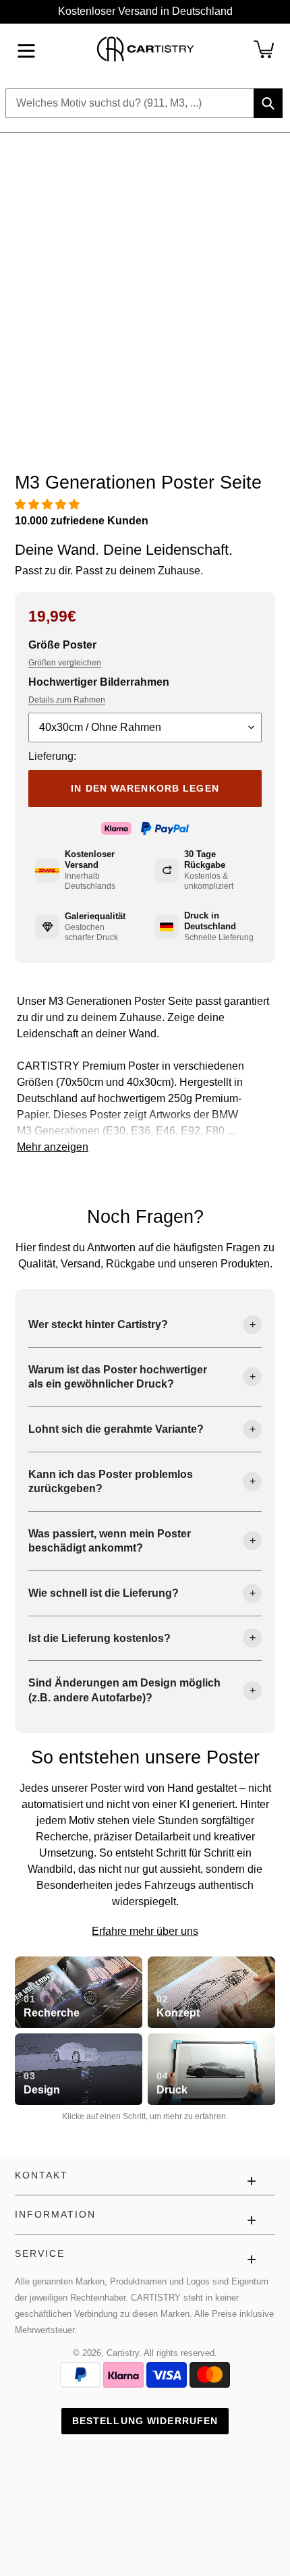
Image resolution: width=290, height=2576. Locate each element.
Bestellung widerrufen (145, 2421)
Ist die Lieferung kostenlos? (99, 1638)
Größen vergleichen (65, 663)
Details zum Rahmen (67, 700)
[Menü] (26, 49)
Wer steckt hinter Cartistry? (98, 1324)
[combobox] (144, 103)
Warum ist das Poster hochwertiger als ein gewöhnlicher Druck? (118, 1377)
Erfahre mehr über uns (145, 1931)
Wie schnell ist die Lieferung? (104, 1593)
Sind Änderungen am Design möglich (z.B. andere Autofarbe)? (124, 1690)
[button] (49, 504)
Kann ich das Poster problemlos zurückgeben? (111, 1482)
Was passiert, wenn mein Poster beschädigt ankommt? (110, 1541)
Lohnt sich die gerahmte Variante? (116, 1429)
